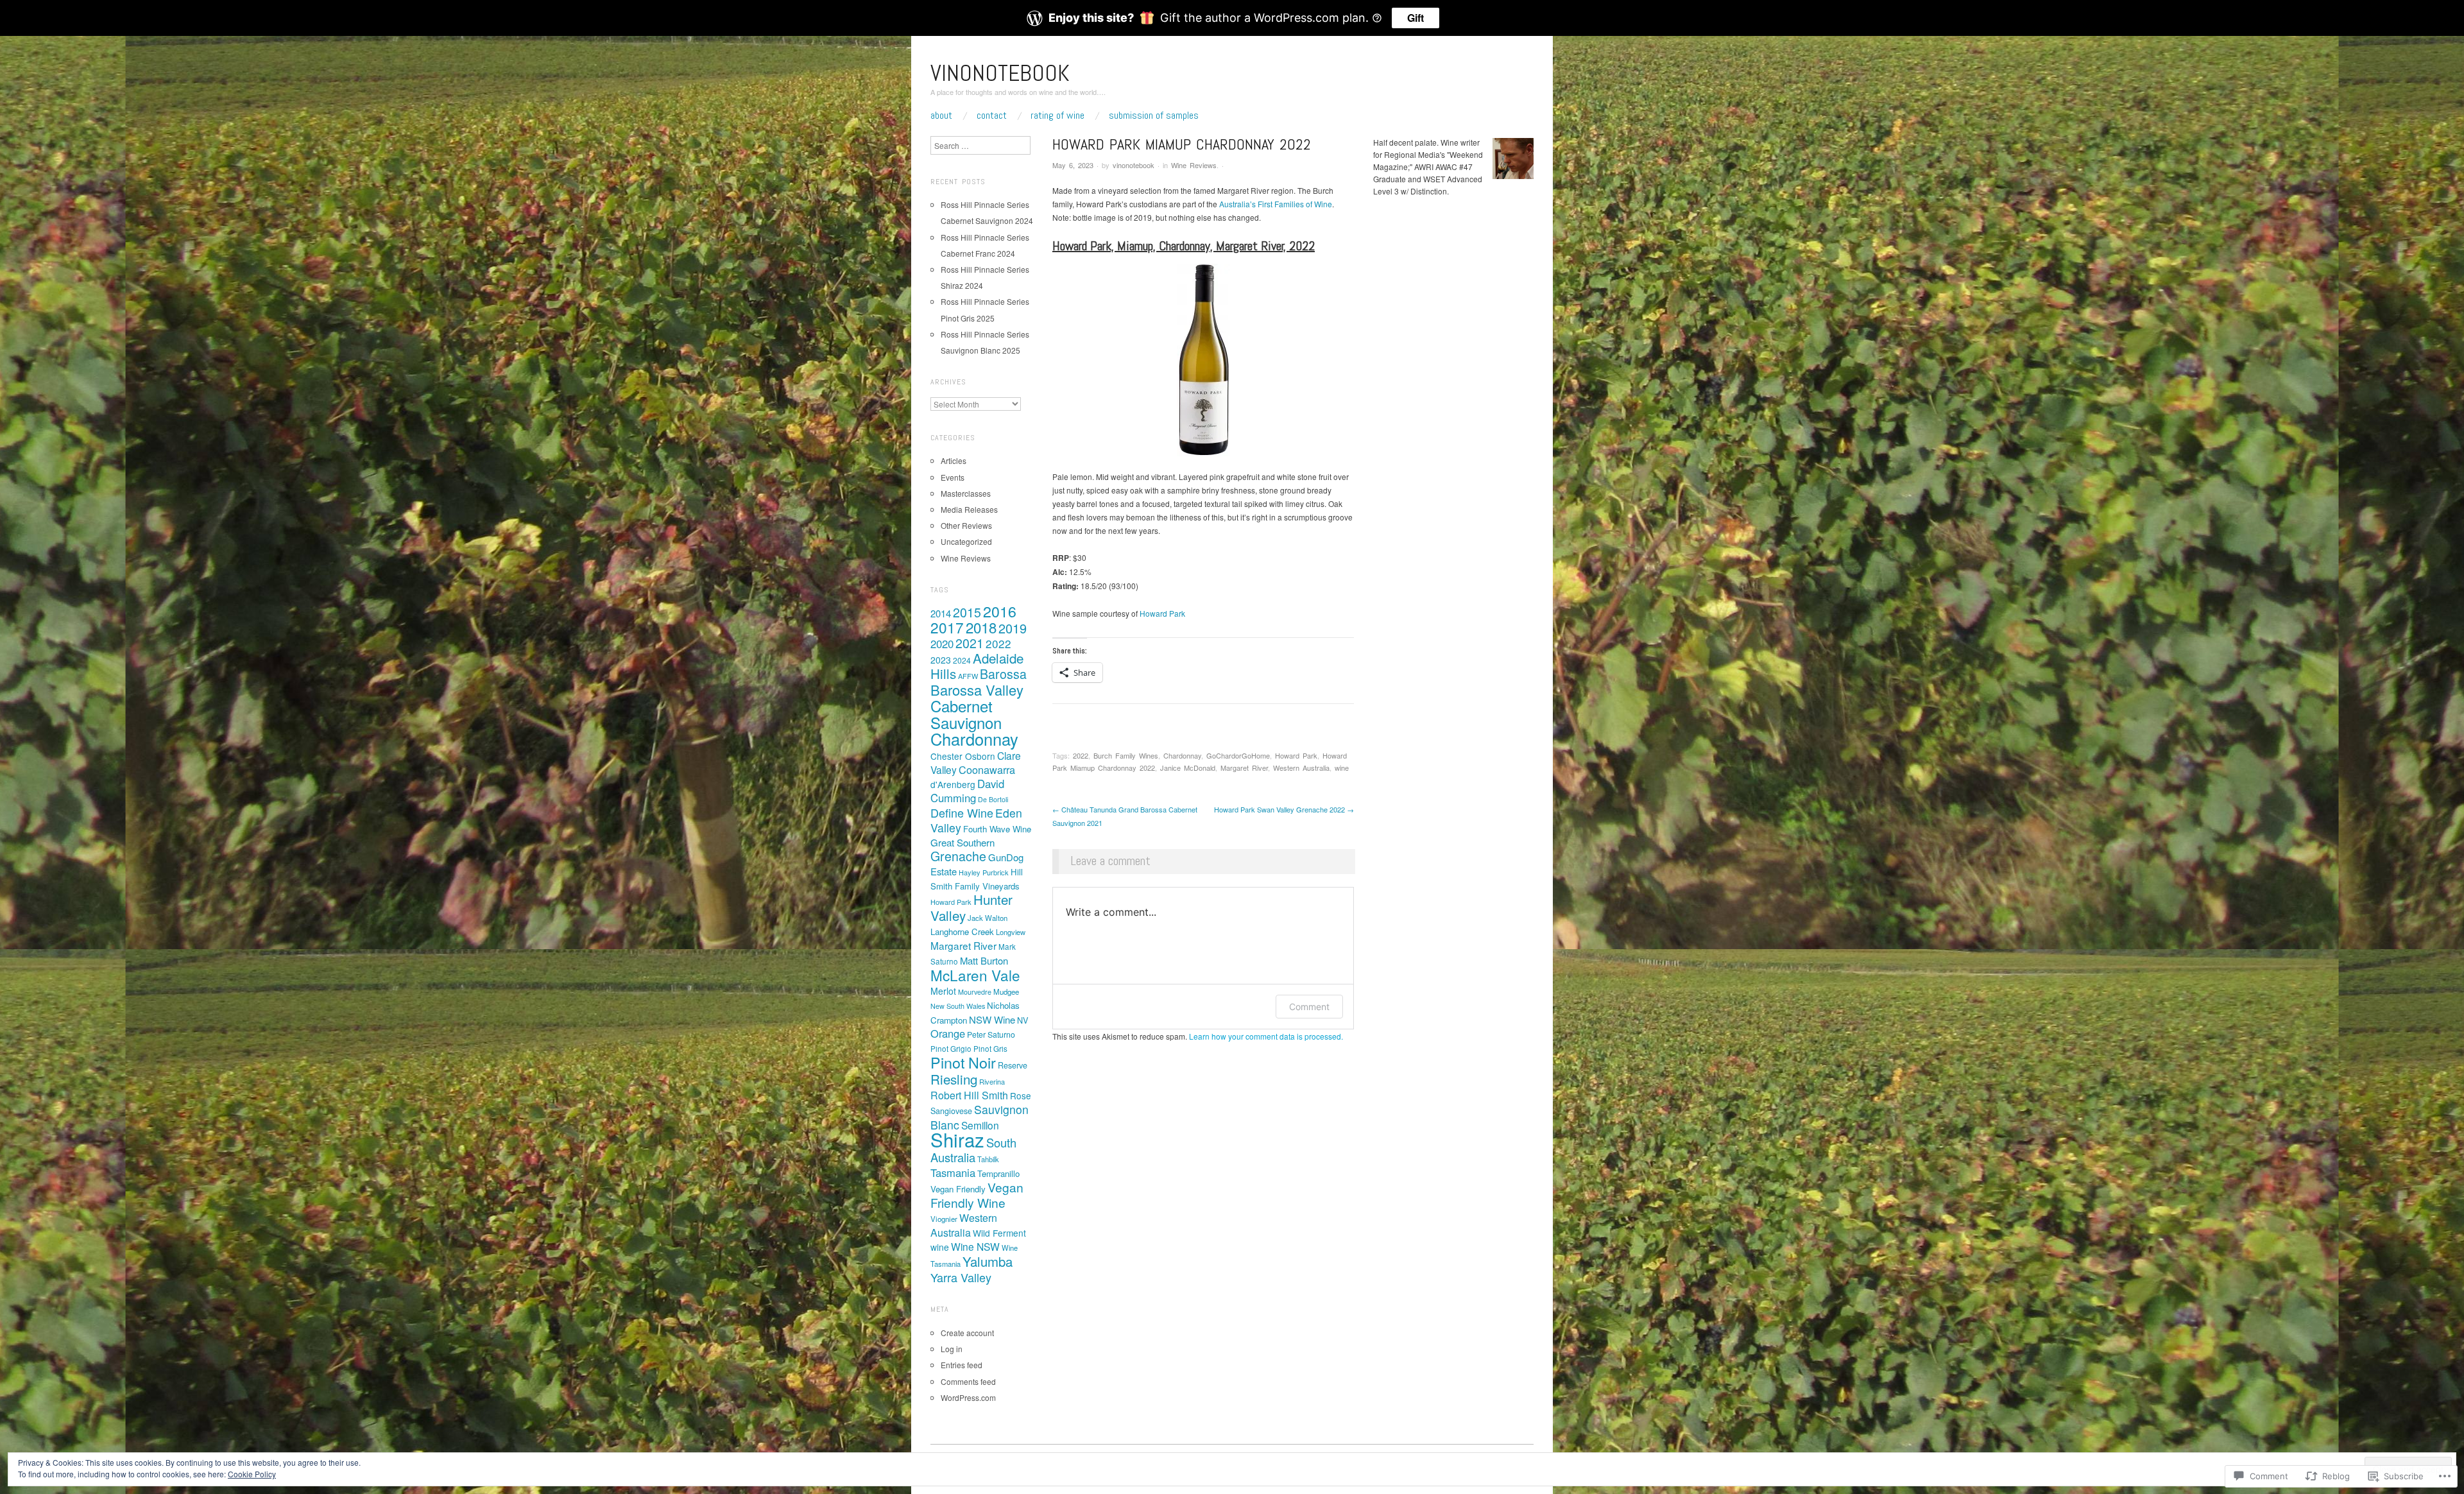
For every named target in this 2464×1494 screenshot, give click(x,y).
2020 (942, 644)
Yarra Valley (961, 1277)
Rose (1021, 1095)
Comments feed (968, 1381)
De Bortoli (993, 799)
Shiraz (957, 1139)
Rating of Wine (1057, 116)
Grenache (958, 856)
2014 (941, 613)
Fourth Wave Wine (997, 829)
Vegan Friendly (958, 1189)
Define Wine (962, 812)
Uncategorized (966, 541)
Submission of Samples (1154, 116)
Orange (948, 1033)
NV (1022, 1020)
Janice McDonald (1188, 768)
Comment (1309, 1007)
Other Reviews (966, 525)
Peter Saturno (991, 1035)
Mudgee (1006, 992)
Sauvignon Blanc (980, 1117)
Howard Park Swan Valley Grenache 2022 (1284, 809)
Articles (954, 460)
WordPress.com (968, 1397)
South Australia (973, 1150)
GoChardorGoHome (1238, 755)
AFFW (968, 676)
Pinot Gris (990, 1049)
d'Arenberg (953, 784)
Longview (1011, 932)
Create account (967, 1333)
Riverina (992, 1081)
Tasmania (953, 1172)
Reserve (1013, 1065)
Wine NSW (975, 1246)
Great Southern (963, 842)
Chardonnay (1182, 755)
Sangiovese (951, 1111)
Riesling (954, 1079)
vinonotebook (1000, 73)
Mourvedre (975, 992)
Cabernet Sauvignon (966, 714)
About (941, 116)
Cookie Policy (252, 1474)
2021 (970, 643)
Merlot (943, 991)
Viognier (944, 1219)
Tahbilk (988, 1159)
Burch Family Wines (1126, 755)
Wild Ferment (999, 1233)
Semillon (980, 1125)
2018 (981, 627)
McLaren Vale (975, 975)
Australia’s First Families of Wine (1276, 204)
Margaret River (1244, 768)
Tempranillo (998, 1173)
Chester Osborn (963, 756)
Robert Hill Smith (969, 1095)
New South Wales (958, 1006)
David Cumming (967, 791)
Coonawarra (987, 769)
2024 (962, 660)
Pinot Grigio (951, 1049)
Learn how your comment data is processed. (1266, 1036)
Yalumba (988, 1261)
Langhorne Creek (962, 932)
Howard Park (1162, 613)
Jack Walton (988, 918)
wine (1342, 768)
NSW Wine (992, 1019)
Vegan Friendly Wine (977, 1195)
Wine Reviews (1194, 165)
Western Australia (1301, 768)
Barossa (1003, 674)
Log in (952, 1349)
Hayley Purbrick (984, 872)
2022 (1081, 755)
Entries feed (962, 1365)
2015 (967, 612)
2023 (941, 660)
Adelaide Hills (977, 665)
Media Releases (969, 509)
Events (953, 477)
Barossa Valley (977, 690)
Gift (1416, 18)
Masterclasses (966, 493)
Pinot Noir (963, 1062)
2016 (1000, 611)
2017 (947, 627)
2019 (1013, 628)
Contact (992, 116)
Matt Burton (984, 960)
